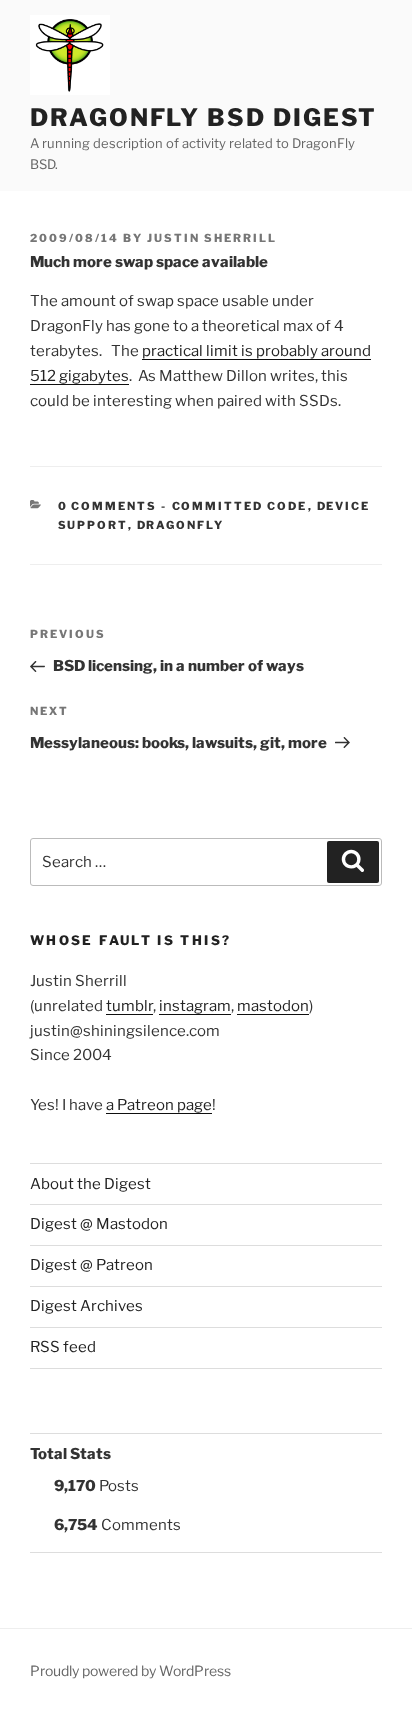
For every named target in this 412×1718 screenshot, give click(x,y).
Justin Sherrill (212, 238)
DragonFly (181, 525)
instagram (195, 1006)
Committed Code (240, 506)
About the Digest (90, 1184)
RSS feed (63, 1347)
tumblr (129, 1006)
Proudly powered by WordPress (130, 1670)
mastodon (273, 1006)
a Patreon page (159, 1105)
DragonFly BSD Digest (203, 117)
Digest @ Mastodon (99, 1224)
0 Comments (108, 506)
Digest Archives (86, 1306)
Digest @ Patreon (91, 1265)
